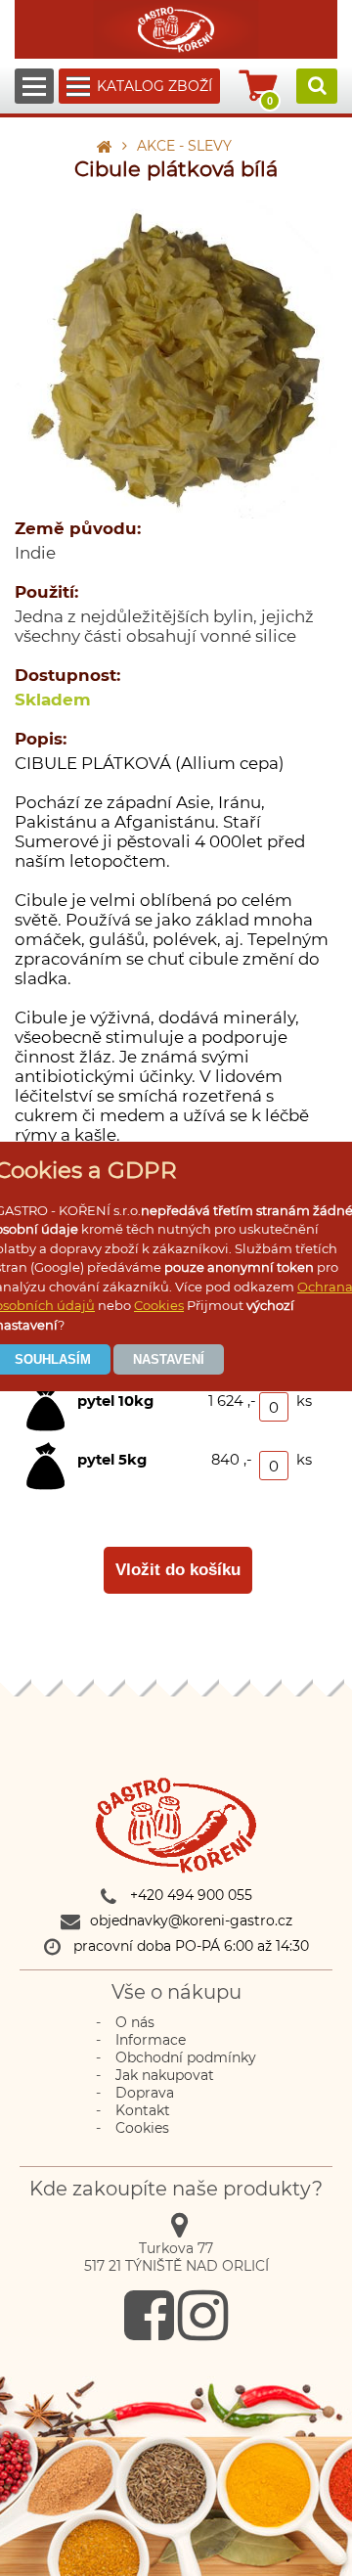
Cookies (159, 1305)
